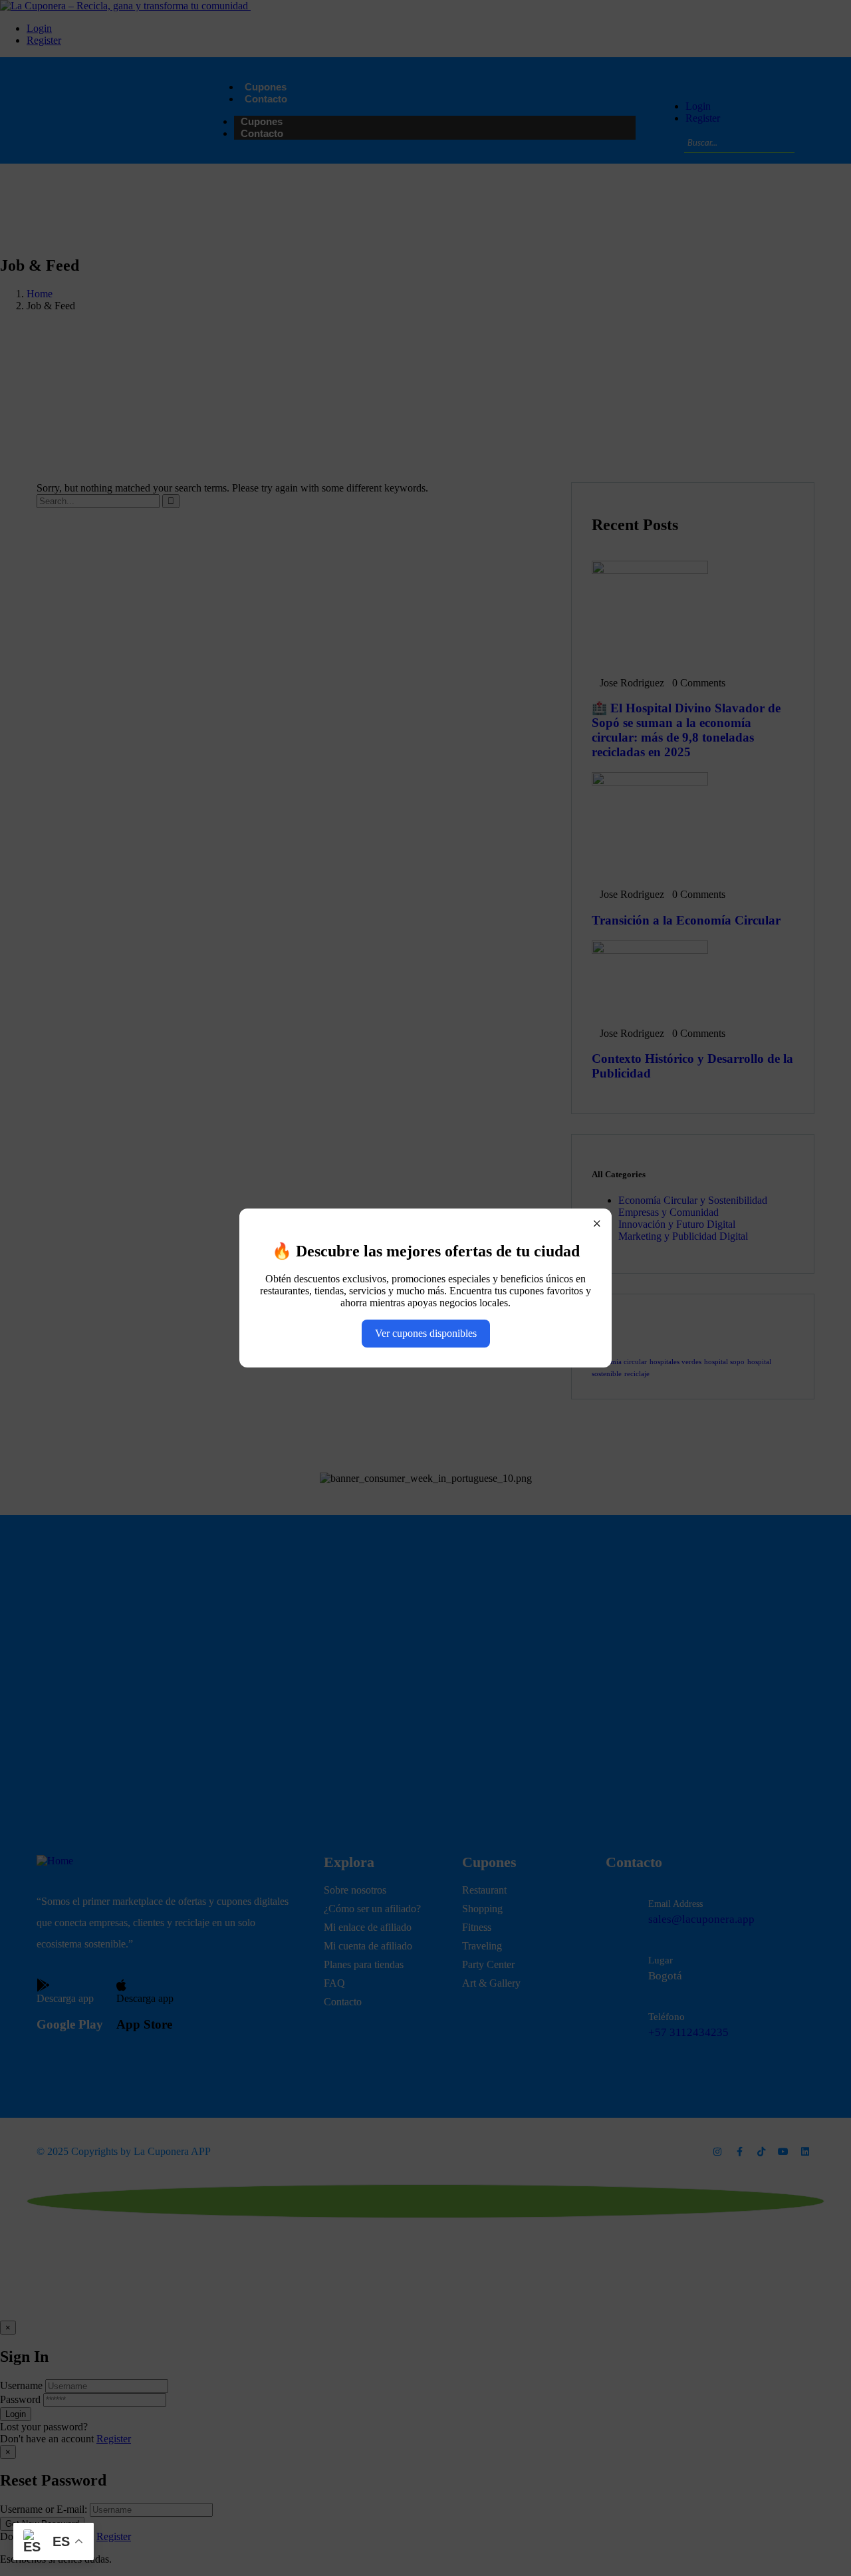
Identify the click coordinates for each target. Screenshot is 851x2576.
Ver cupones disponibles (426, 1333)
